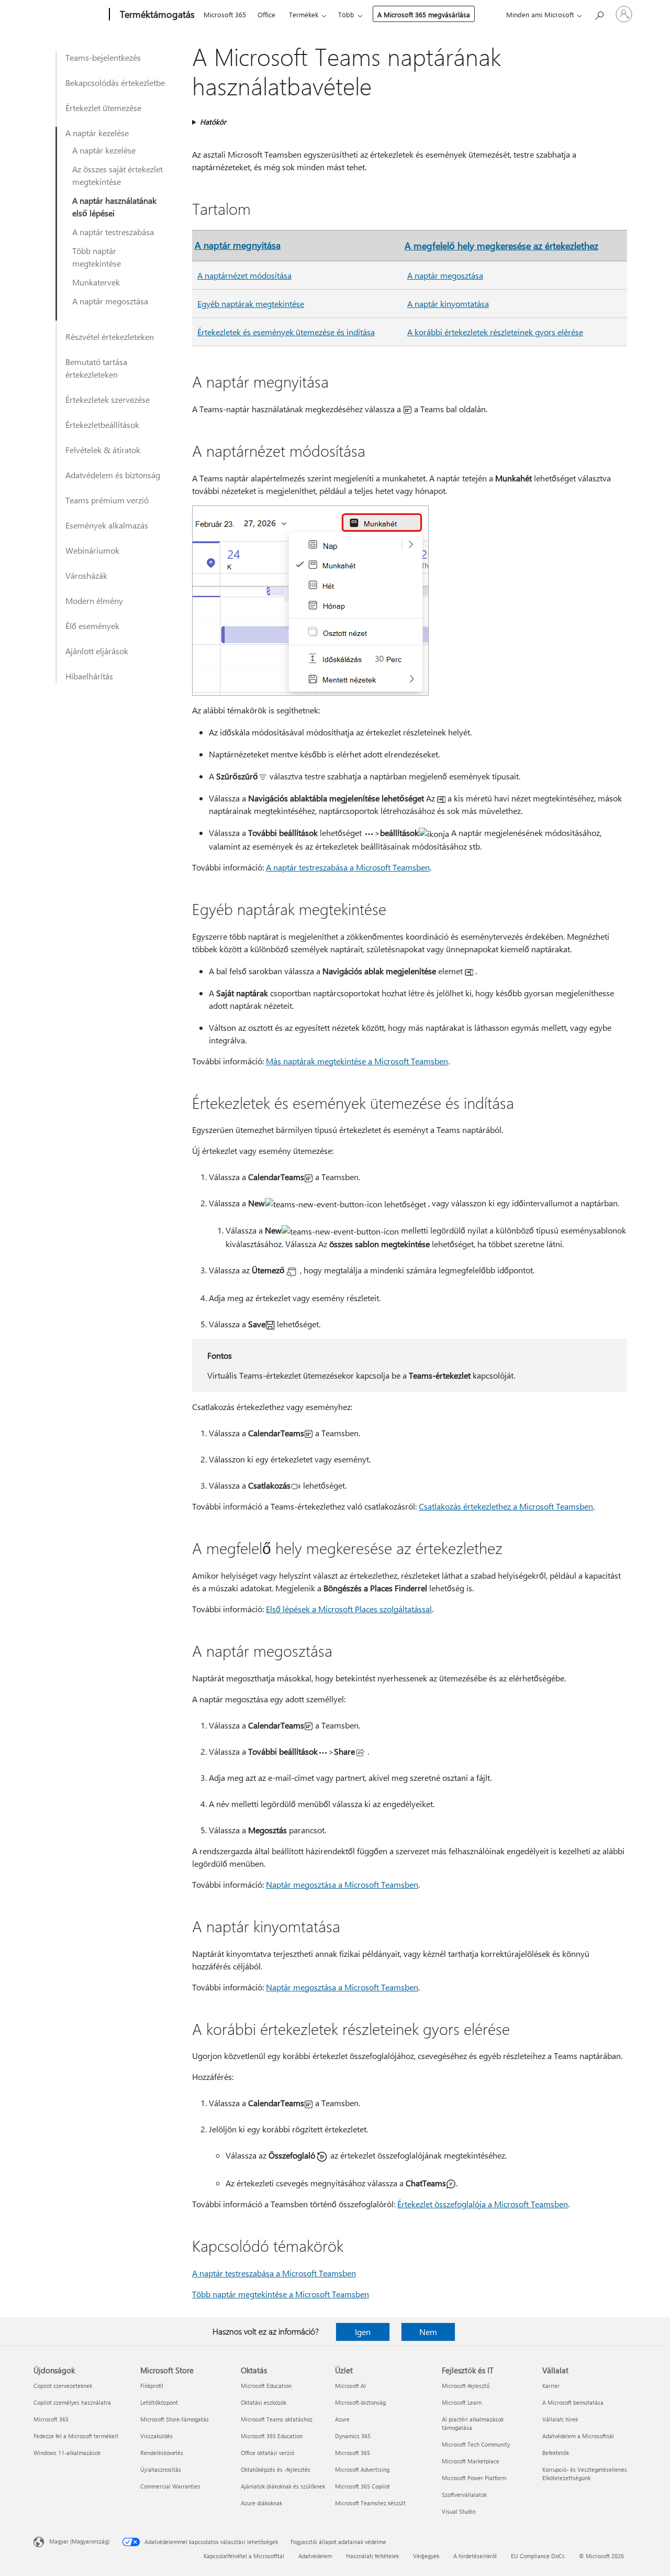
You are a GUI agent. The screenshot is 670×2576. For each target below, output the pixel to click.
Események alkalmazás (107, 525)
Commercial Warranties (170, 2486)
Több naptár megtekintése (97, 257)
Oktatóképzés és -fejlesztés (276, 2469)
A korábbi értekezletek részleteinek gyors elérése (495, 332)
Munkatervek (96, 282)
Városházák (86, 575)
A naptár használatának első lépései (114, 207)
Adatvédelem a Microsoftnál (578, 2436)
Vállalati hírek (560, 2419)
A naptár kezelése (97, 133)
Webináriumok (92, 550)
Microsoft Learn (462, 2402)
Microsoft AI (350, 2386)
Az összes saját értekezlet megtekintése (118, 175)
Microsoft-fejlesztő (466, 2386)
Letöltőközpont (159, 2402)
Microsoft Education (266, 2386)
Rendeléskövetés (162, 2453)
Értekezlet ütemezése (103, 108)
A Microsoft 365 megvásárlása (424, 14)
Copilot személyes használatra (72, 2402)
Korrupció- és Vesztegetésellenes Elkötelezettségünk (585, 2474)
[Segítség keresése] (599, 13)
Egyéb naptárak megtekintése (251, 304)
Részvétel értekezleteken (110, 337)
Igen (363, 2332)
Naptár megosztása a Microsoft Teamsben (342, 1884)
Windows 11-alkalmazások (67, 2453)
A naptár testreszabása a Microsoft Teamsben (348, 867)
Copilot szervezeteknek (63, 2386)
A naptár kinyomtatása (448, 304)
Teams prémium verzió (107, 500)
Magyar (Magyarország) (79, 2541)
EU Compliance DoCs (538, 2556)
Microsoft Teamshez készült (370, 2503)
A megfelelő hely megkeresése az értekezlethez (501, 245)
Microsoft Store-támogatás (175, 2419)
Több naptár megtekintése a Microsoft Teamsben (281, 2294)
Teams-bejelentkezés (103, 57)
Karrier (551, 2386)
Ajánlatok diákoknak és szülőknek (283, 2486)
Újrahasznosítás (161, 2469)
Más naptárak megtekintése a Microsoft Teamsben (357, 1061)
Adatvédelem (315, 2556)
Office (266, 14)
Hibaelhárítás (89, 676)
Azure (342, 2419)
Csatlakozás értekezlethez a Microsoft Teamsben (506, 1506)
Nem (428, 2332)
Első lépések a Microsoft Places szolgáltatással (349, 1609)
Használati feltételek (372, 2556)
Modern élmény (94, 601)
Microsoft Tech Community (476, 2444)
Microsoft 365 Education (272, 2436)
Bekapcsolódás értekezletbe (115, 82)
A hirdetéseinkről (475, 2556)
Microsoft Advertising (362, 2469)
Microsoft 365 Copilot (362, 2486)
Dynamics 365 (353, 2436)
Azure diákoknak (261, 2503)
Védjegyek (426, 2556)
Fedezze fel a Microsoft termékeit (76, 2436)
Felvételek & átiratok (103, 450)
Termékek (304, 14)
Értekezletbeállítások (102, 425)
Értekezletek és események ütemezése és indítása (286, 332)
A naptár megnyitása (238, 245)
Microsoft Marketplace (471, 2461)
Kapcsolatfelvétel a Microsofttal (244, 2556)
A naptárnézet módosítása (244, 275)
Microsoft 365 (225, 14)
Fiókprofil (152, 2386)
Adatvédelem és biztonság (113, 475)
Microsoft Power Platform (474, 2478)
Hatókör (213, 122)
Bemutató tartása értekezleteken (96, 368)
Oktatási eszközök (264, 2402)
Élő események (92, 626)
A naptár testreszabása (113, 232)
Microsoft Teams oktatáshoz (277, 2419)
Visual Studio (459, 2511)
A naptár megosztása (110, 301)
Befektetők (556, 2453)
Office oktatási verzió (267, 2453)
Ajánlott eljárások (97, 651)
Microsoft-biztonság (360, 2402)
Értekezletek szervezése (108, 399)
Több (346, 14)
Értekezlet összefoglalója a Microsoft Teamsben (483, 2204)
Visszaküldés (157, 2436)
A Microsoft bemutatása (573, 2402)
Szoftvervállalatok (464, 2495)
